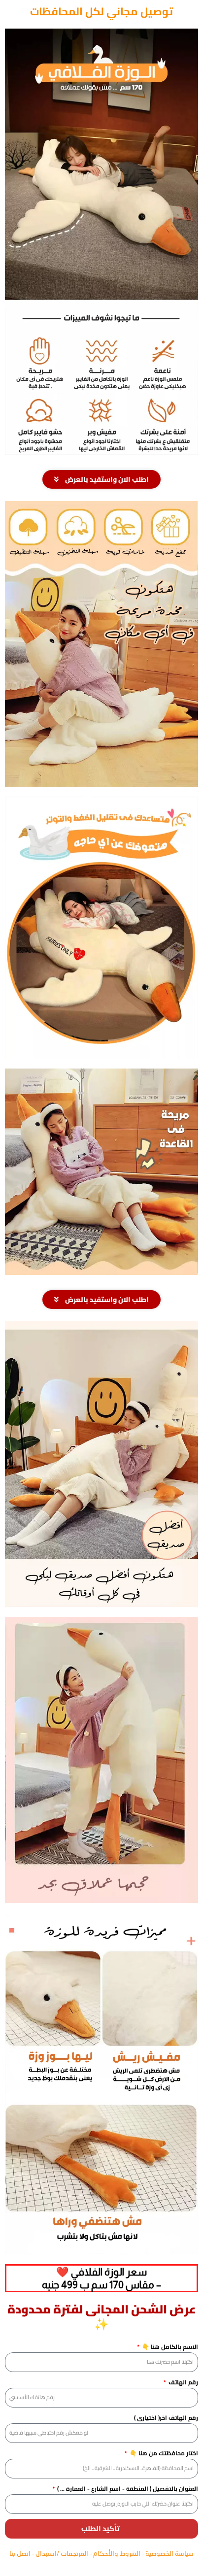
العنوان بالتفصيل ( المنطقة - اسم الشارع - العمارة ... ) (127, 2489)
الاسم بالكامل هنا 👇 (169, 2347)
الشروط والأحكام (118, 2553)
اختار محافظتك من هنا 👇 (163, 2453)
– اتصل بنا (22, 2553)
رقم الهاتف (183, 2382)
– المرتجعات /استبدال (64, 2553)
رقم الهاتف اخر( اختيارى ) (166, 2418)
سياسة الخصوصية (169, 2553)
